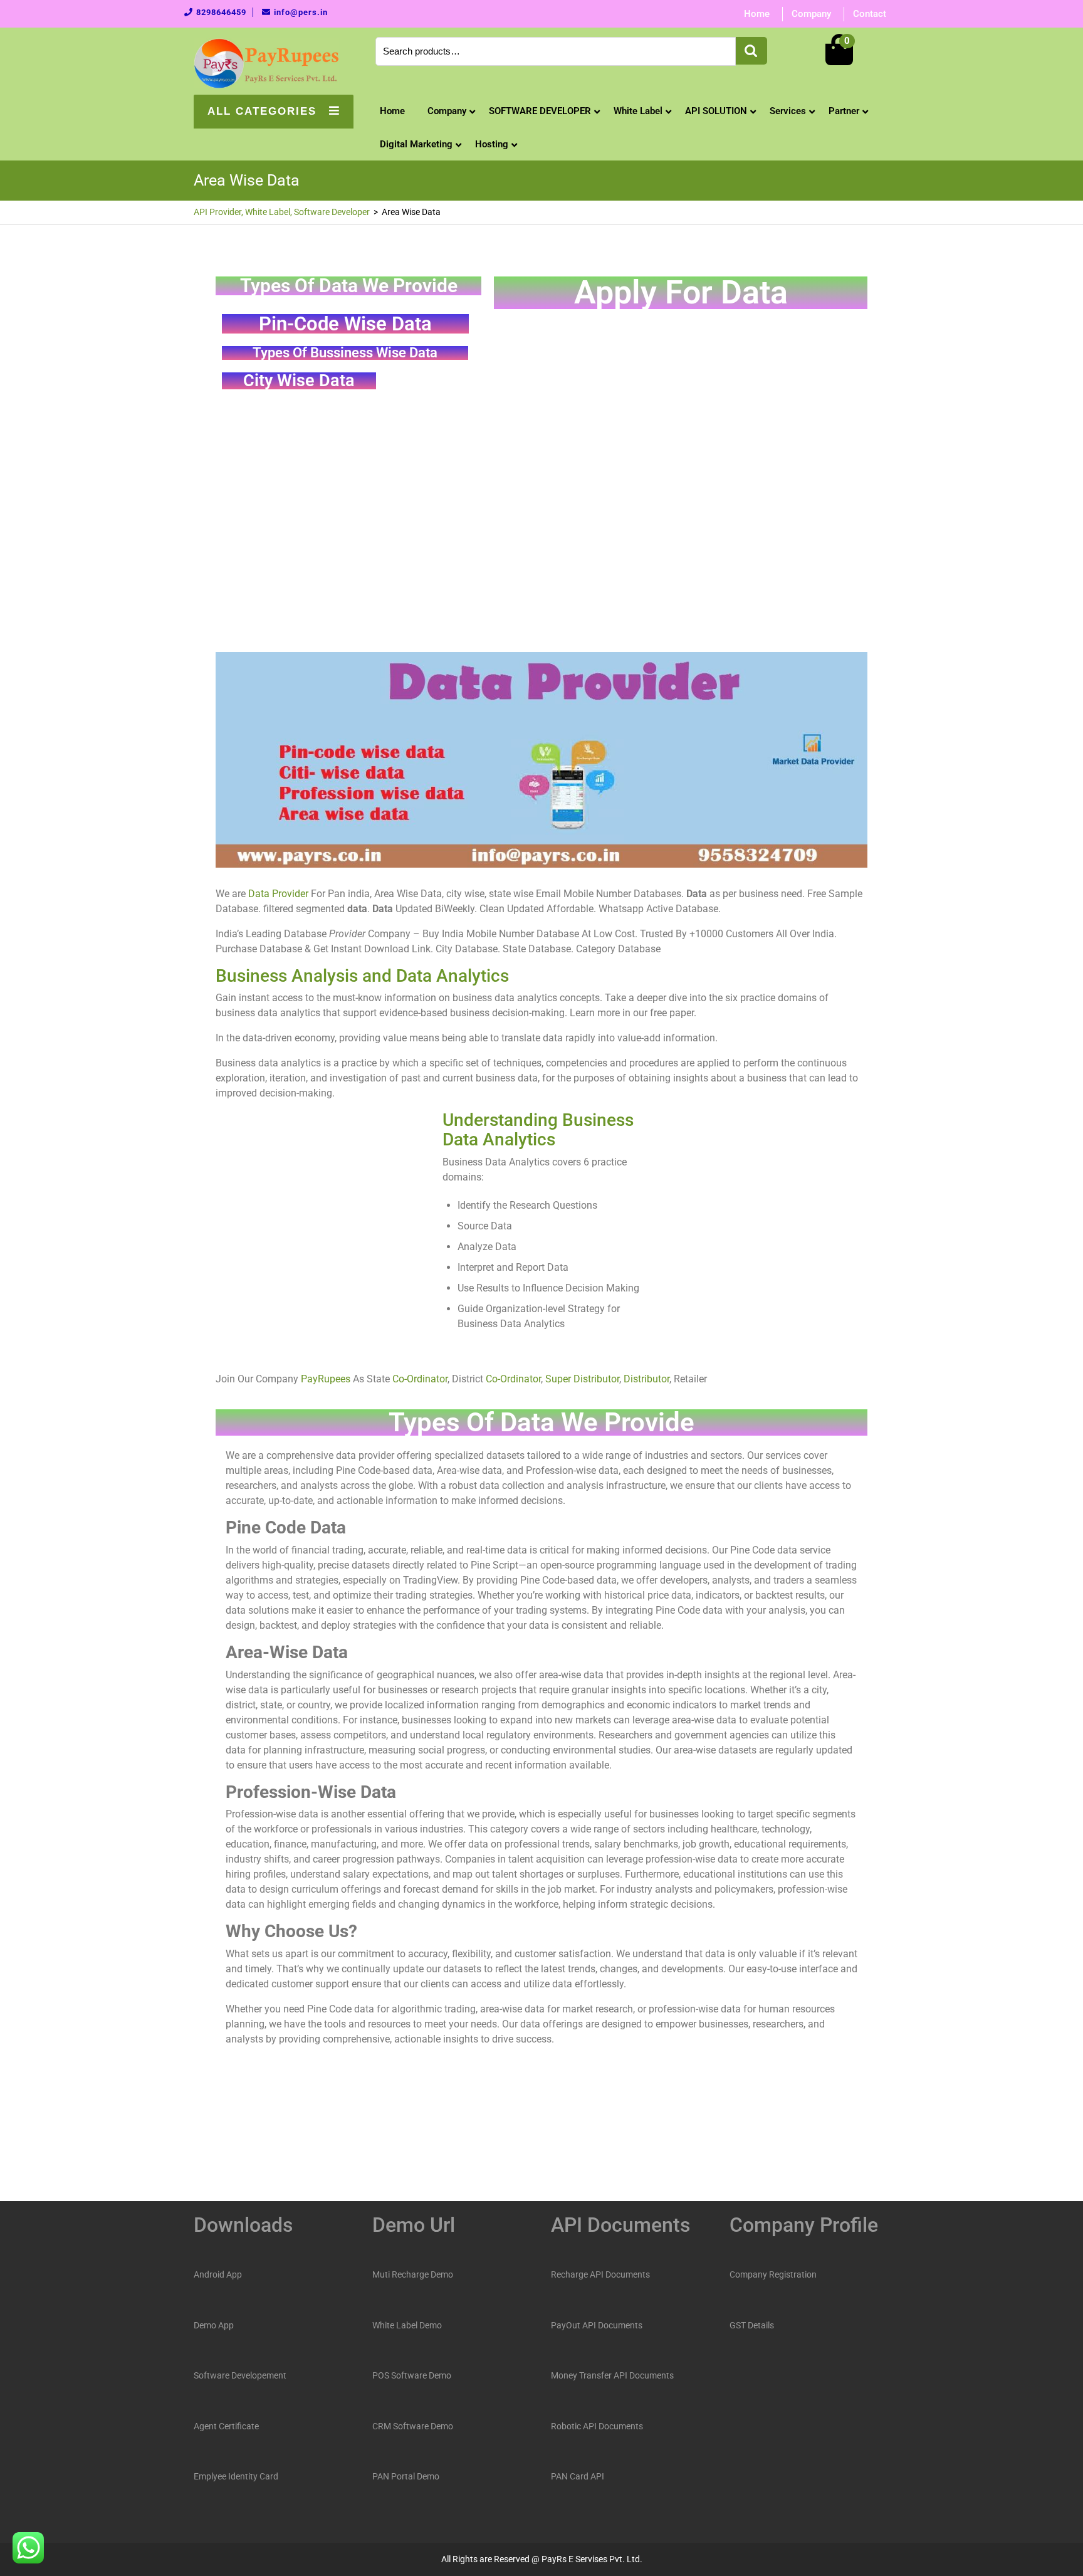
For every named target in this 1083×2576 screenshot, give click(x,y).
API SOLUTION (716, 111)
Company (811, 14)
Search (751, 51)
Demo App (214, 2325)
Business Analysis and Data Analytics (362, 976)
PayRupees (326, 1379)
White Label (638, 111)
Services (788, 111)
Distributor (646, 1379)
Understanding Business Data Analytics (538, 1130)
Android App (218, 2274)
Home (757, 14)
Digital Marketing (416, 144)
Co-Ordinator (420, 1379)
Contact (870, 14)
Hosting (492, 144)
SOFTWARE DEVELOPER (540, 111)
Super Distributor (582, 1379)
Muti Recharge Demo (413, 2274)
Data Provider (278, 894)
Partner (844, 111)
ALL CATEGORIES (262, 111)
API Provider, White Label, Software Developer (282, 212)
